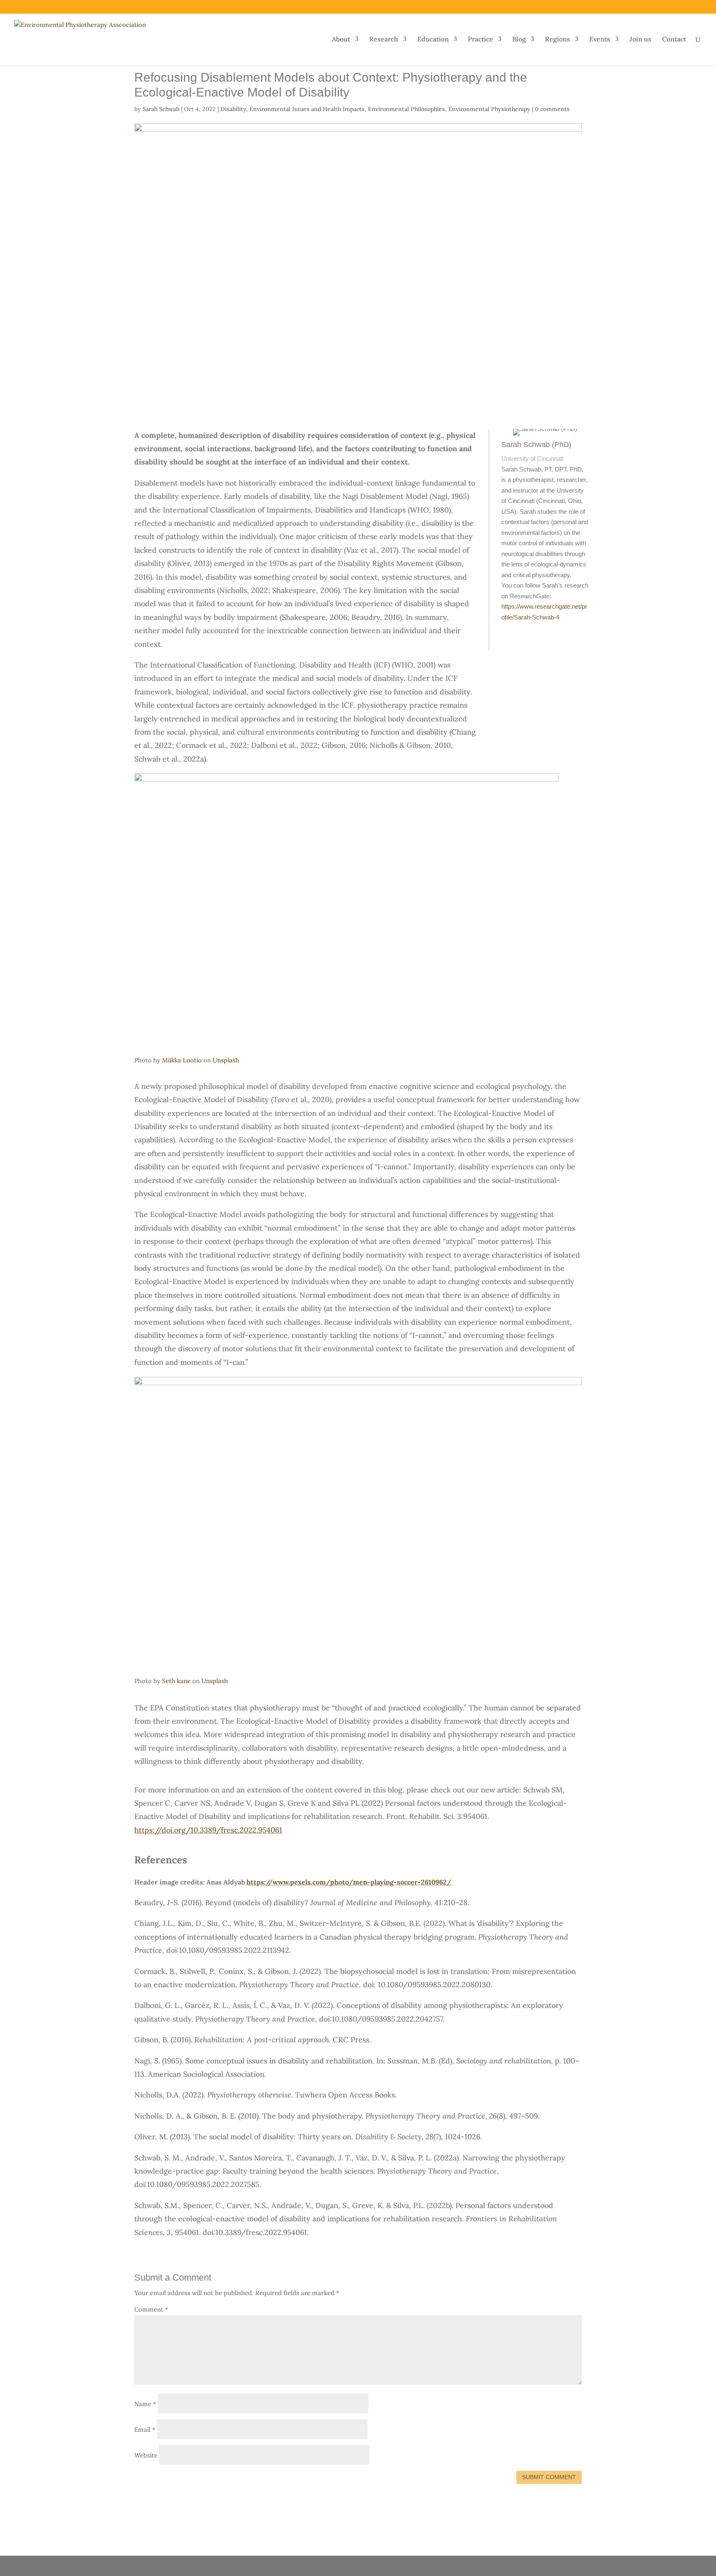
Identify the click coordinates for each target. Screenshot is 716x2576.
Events (600, 40)
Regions (558, 40)
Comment (151, 2309)
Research (384, 40)
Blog (519, 40)
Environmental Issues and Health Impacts (307, 109)
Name (145, 2404)
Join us (640, 40)
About (341, 40)
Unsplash (226, 1060)
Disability (233, 109)
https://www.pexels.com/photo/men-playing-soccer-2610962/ (349, 1882)
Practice (480, 40)
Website (146, 2455)
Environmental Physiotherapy (489, 109)
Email (145, 2430)
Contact (674, 40)
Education (433, 40)
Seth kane (176, 1681)
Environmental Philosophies (406, 109)
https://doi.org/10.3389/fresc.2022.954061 (208, 1830)
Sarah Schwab (161, 109)
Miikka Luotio (182, 1060)
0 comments (552, 109)
